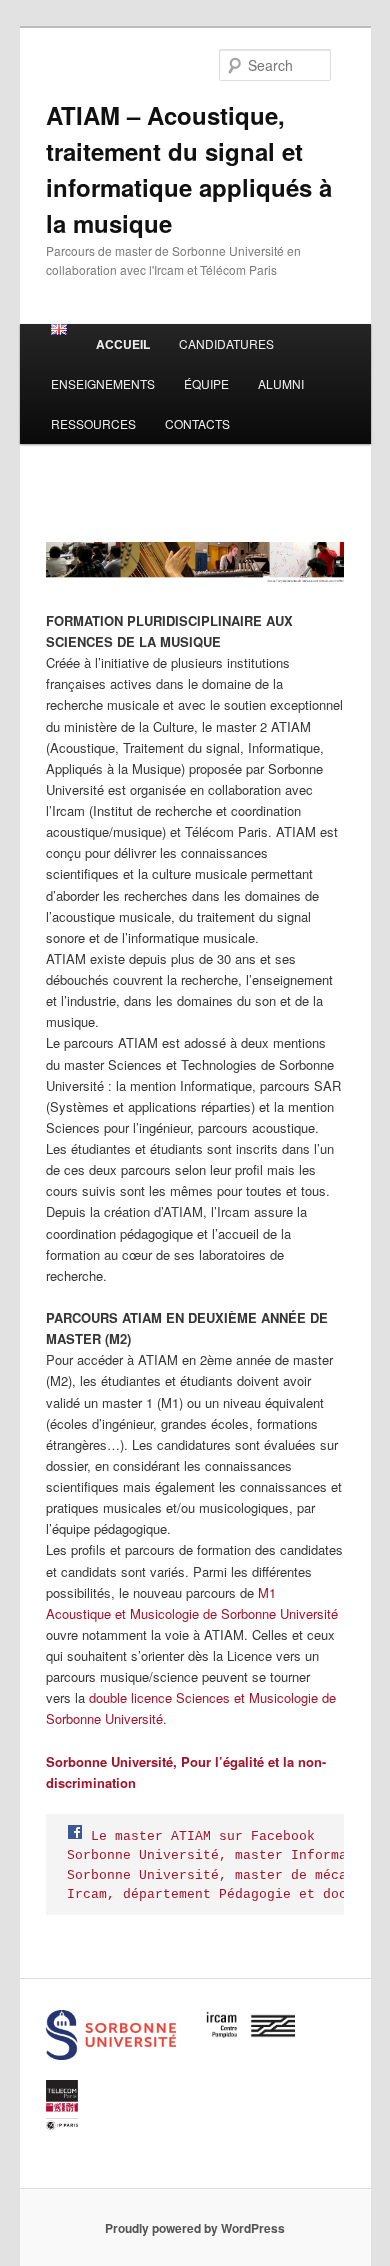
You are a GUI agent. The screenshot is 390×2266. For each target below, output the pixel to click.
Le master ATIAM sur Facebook (203, 1836)
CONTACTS (197, 423)
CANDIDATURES (226, 343)
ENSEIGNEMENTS (103, 383)
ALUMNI (281, 383)
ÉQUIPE (206, 383)
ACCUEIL (123, 344)
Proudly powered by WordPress (195, 2228)
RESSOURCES (93, 423)
